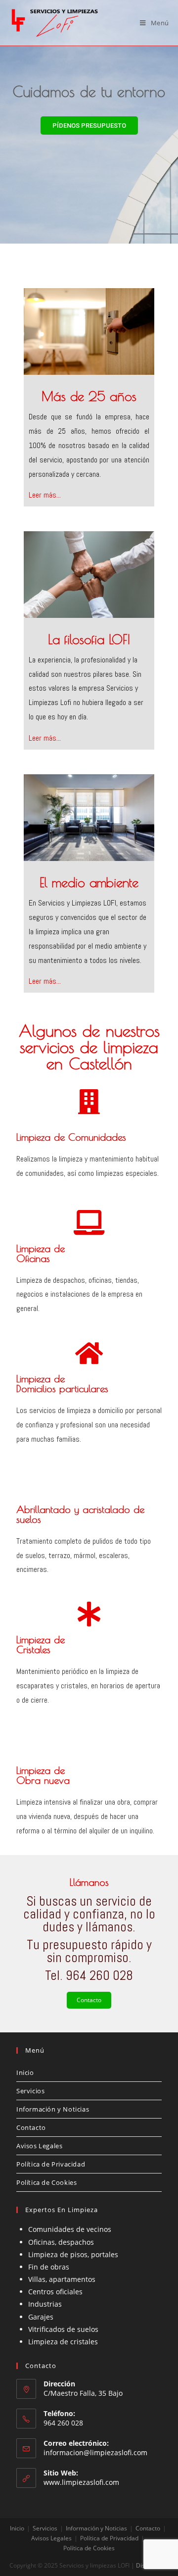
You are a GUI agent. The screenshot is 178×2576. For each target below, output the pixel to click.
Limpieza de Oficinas (41, 1253)
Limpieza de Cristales (41, 1644)
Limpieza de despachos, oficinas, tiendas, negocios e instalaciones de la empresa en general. (79, 1294)
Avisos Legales (39, 2146)
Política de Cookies (46, 2182)
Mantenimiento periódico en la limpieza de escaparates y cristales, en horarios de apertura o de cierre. (88, 1686)
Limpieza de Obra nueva (43, 1775)
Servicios (30, 2091)
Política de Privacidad (51, 2164)
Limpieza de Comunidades (71, 1137)
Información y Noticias (53, 2109)
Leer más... (45, 495)
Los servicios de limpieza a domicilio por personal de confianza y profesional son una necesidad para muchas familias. (89, 1425)
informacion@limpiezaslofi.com (95, 2452)
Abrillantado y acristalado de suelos (80, 1514)
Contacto (89, 2000)
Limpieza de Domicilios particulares (62, 1384)
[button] (89, 126)
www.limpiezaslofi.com (81, 2482)
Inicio (25, 2072)
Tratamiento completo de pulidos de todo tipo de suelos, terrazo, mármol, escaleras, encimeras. (84, 1555)
